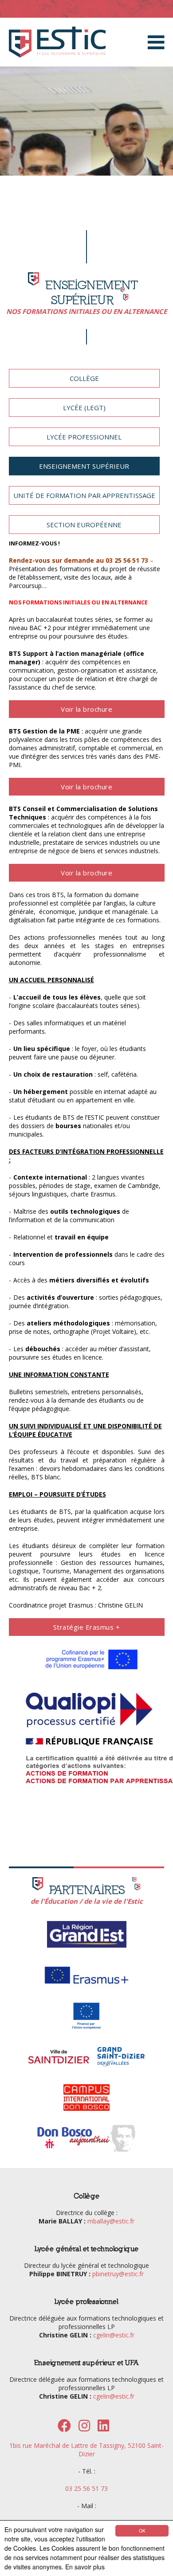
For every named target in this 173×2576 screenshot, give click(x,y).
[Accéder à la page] (87, 1947)
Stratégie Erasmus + (87, 1627)
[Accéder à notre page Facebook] (64, 2428)
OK (142, 2531)
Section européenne (84, 525)
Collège (84, 378)
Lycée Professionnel (84, 437)
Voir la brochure (86, 709)
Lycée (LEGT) (84, 408)
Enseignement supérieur (84, 466)
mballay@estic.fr (111, 2221)
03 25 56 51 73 (86, 2488)
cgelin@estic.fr (114, 2335)
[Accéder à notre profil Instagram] (84, 2428)
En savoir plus (85, 2567)
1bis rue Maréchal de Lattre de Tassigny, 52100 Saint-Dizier (86, 2450)
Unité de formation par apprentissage (84, 495)
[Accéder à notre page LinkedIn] (103, 2428)
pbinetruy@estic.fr (118, 2274)
